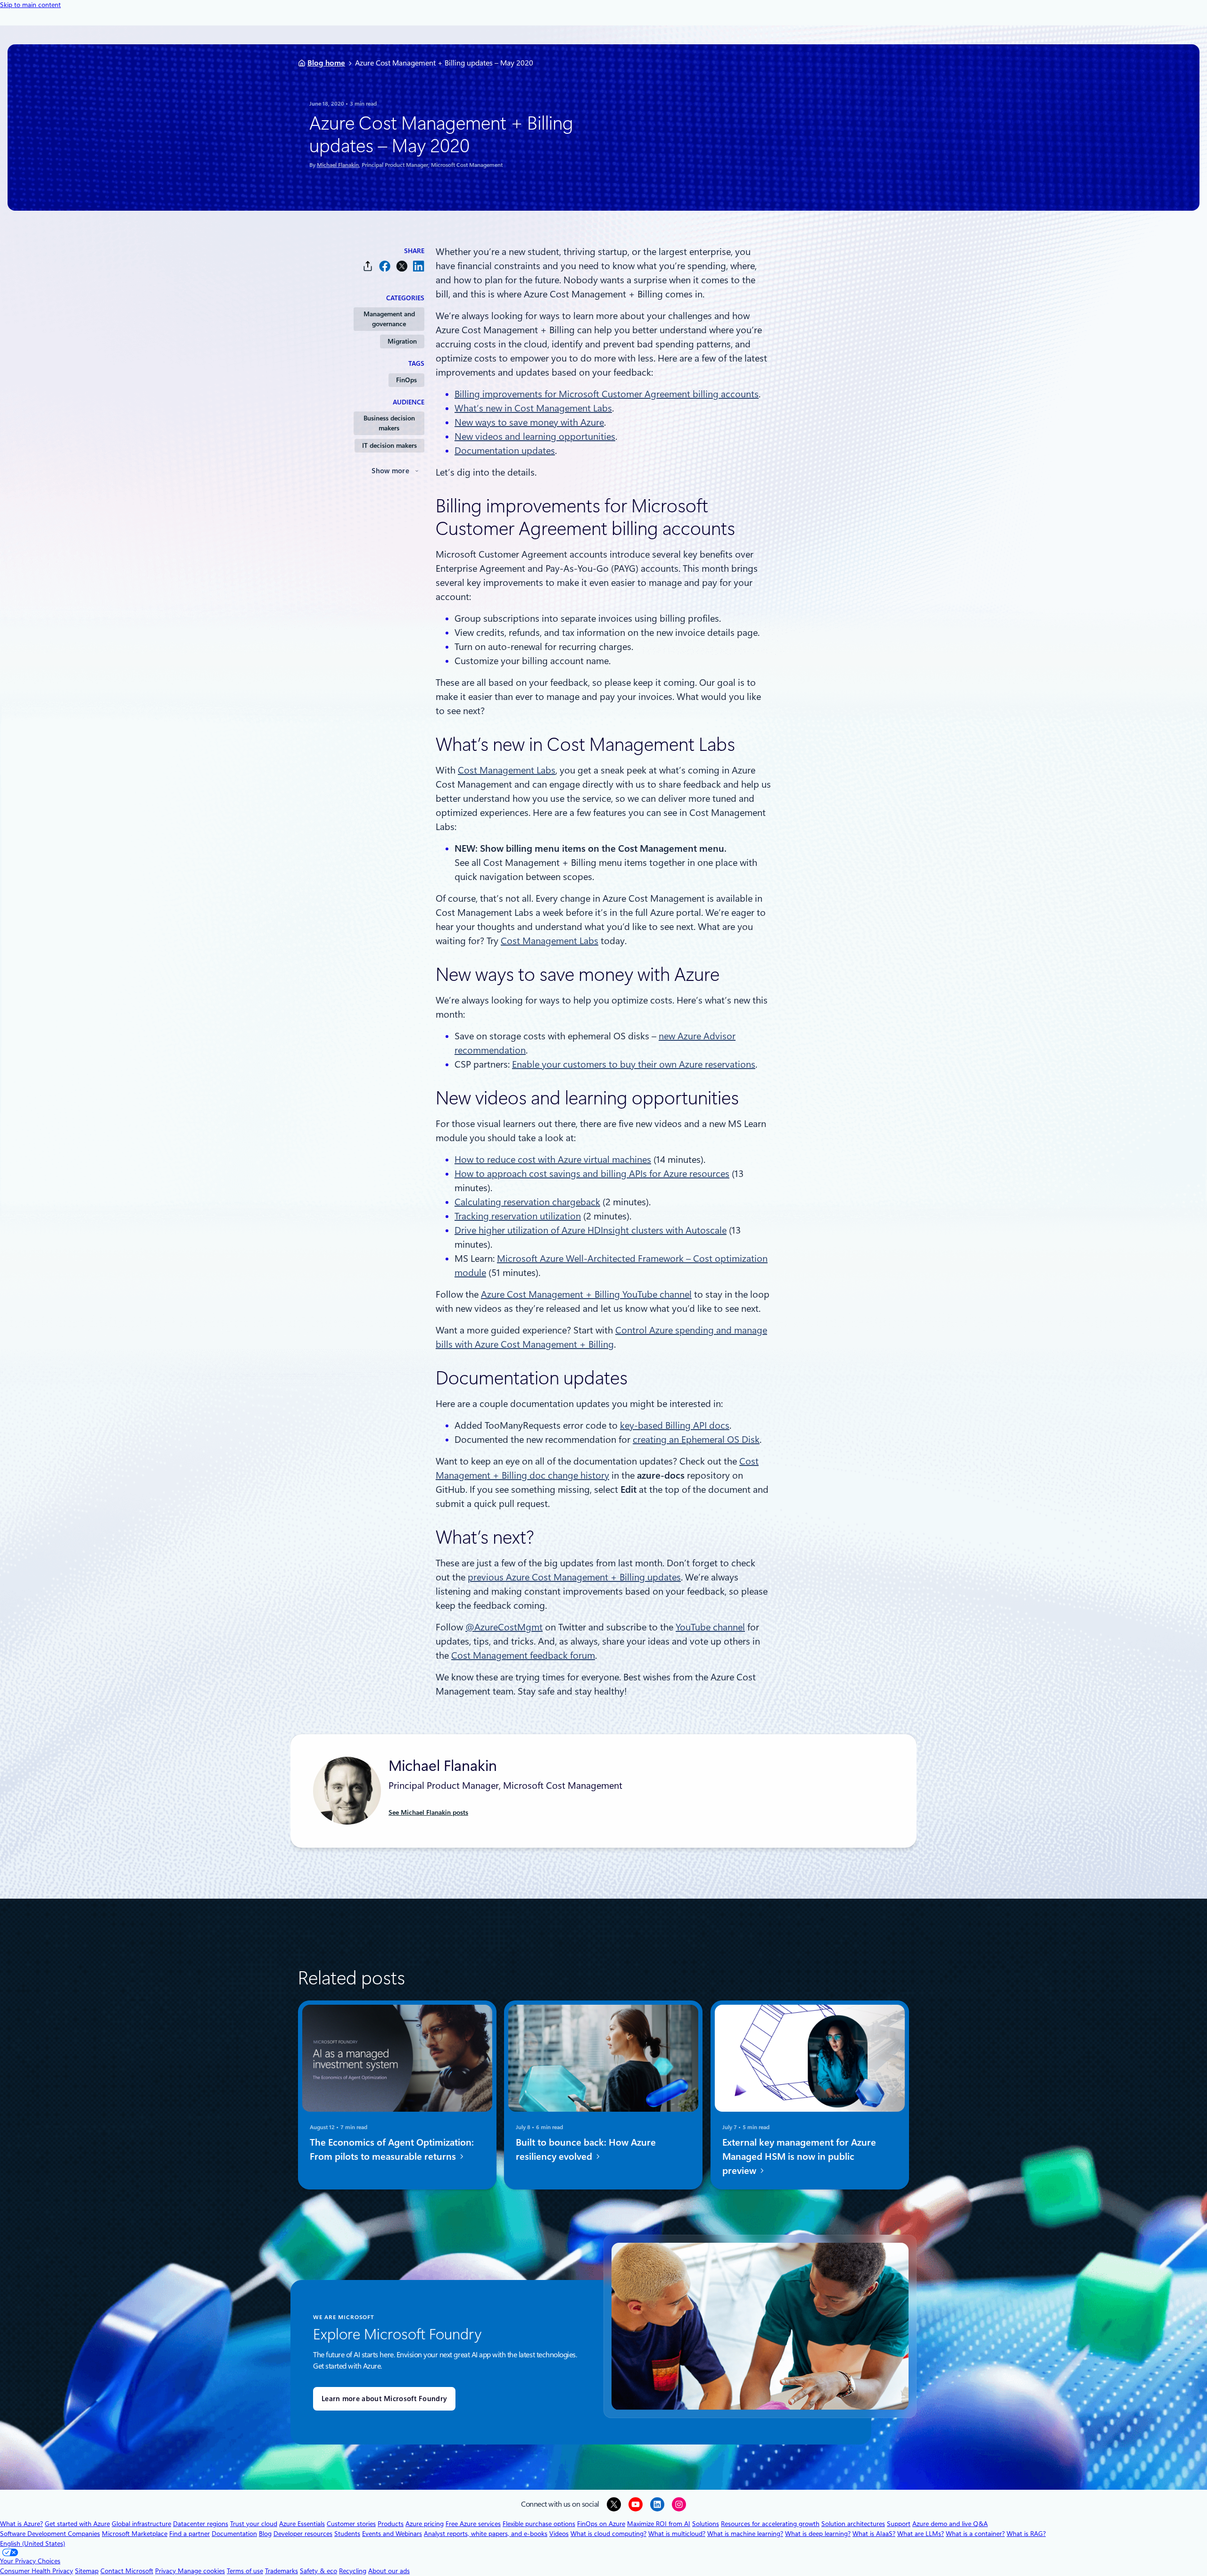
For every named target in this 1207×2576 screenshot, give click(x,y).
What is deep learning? (818, 2534)
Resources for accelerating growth (770, 2524)
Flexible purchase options (539, 2524)
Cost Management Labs (507, 770)
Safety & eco (318, 2571)
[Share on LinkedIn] (419, 266)
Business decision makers (389, 423)
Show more (390, 471)
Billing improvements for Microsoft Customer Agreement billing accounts (607, 394)
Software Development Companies (50, 2534)
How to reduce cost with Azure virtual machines (553, 1160)
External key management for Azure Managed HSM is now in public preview (799, 2156)
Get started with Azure (77, 2524)
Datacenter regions (201, 2524)
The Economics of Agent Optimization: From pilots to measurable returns (392, 2149)
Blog (265, 2534)
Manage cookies (201, 2571)
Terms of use (245, 2571)
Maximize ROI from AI (659, 2524)
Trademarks (281, 2571)
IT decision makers (389, 445)
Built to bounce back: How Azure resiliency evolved (586, 2149)
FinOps (406, 380)
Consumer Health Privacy (37, 2571)
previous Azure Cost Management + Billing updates (574, 1577)
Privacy (166, 2571)
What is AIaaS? (874, 2534)
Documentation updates (505, 451)
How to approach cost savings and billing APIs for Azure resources (592, 1174)
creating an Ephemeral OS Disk (696, 1440)
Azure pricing (425, 2524)
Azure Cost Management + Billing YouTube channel (586, 1294)
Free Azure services (473, 2524)
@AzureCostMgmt (504, 1627)
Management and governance (389, 319)
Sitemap (87, 2571)
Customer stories (351, 2524)
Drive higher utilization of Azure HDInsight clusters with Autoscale (591, 1230)
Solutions (706, 2524)
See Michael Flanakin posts (428, 1812)
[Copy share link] (368, 266)
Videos (559, 2534)
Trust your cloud (254, 2524)
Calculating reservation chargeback (527, 1202)
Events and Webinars (392, 2534)
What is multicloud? (677, 2534)
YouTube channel (710, 1627)
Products (391, 2524)
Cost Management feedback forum (523, 1655)
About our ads (389, 2571)
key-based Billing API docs (675, 1425)
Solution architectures (853, 2524)
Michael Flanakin (338, 165)
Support (899, 2524)
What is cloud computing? (608, 2534)
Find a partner (190, 2534)
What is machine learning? (745, 2534)
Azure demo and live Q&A (950, 2524)
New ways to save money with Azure (529, 422)
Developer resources (303, 2534)
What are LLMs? (921, 2534)
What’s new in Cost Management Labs (533, 408)
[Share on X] (402, 266)
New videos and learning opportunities (535, 436)
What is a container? (975, 2534)
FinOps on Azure (601, 2524)
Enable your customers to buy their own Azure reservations (634, 1064)
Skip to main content (30, 5)
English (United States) (33, 2543)
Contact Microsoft (127, 2571)
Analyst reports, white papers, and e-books (486, 2534)
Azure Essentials (302, 2524)
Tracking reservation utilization (518, 1216)
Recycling (353, 2571)
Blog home (326, 63)
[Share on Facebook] (385, 266)
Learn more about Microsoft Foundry (384, 2399)
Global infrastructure (141, 2524)
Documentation (234, 2534)
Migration (402, 341)
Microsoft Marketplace (135, 2534)
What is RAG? (1026, 2534)
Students (347, 2534)
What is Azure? (21, 2524)
